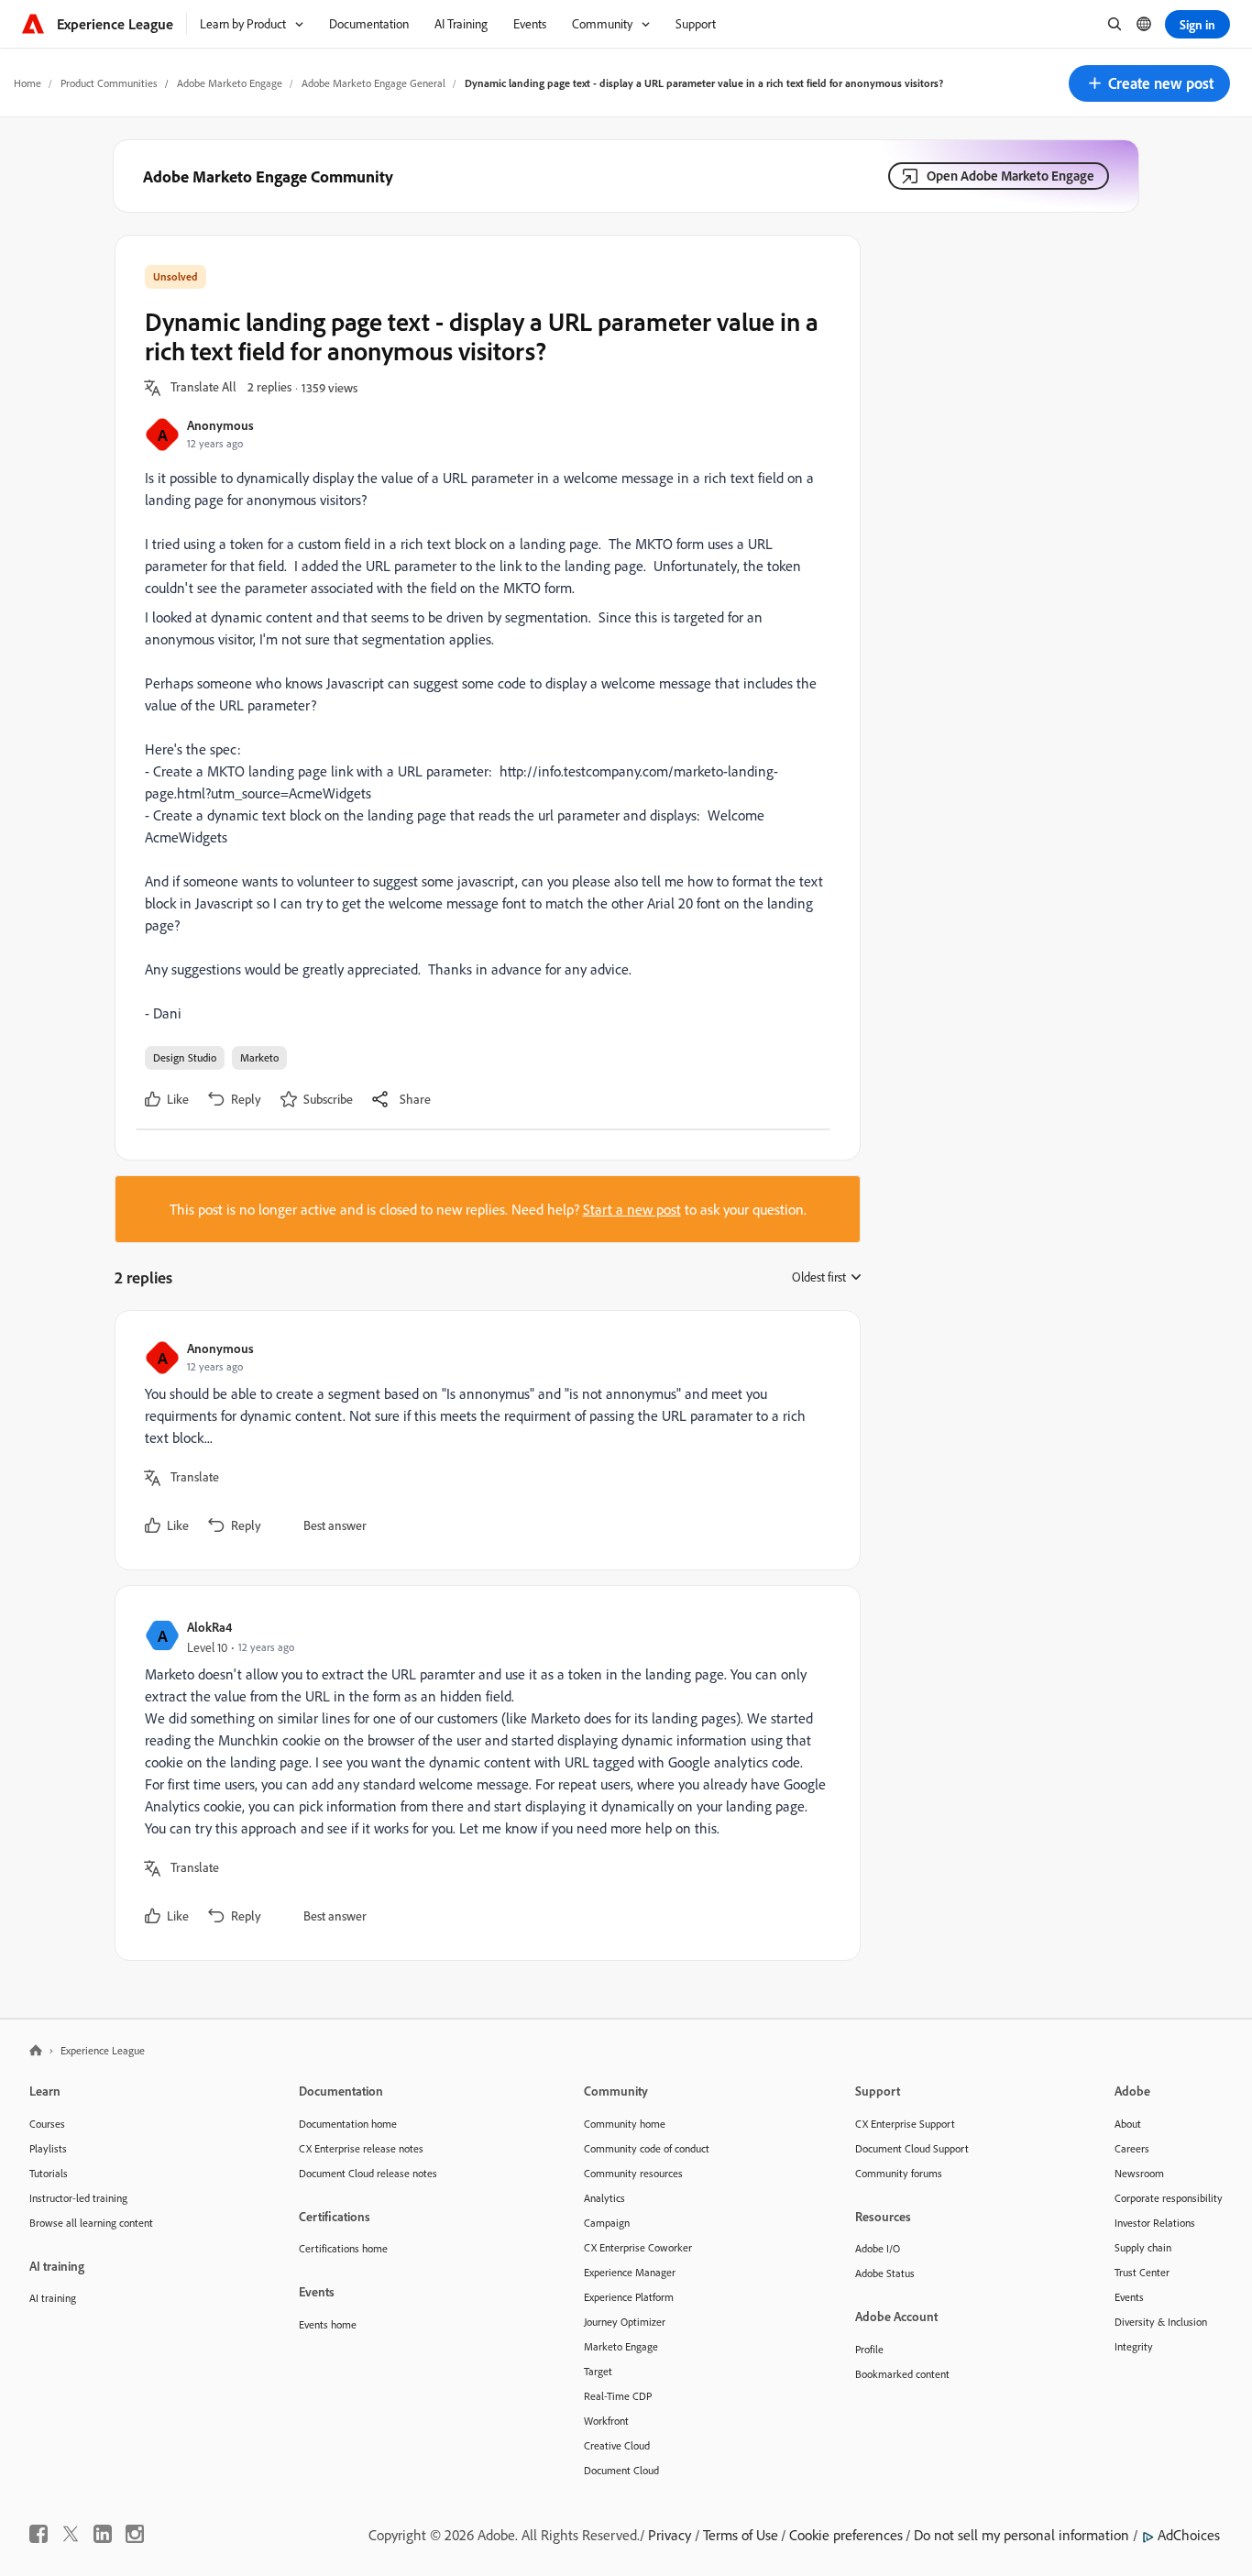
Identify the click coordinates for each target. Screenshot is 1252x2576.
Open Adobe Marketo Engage (1010, 176)
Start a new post (632, 1209)
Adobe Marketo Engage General (373, 83)
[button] (1149, 83)
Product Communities (109, 83)
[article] (483, 1440)
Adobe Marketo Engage (230, 83)
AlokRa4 (209, 1627)
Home (27, 83)
